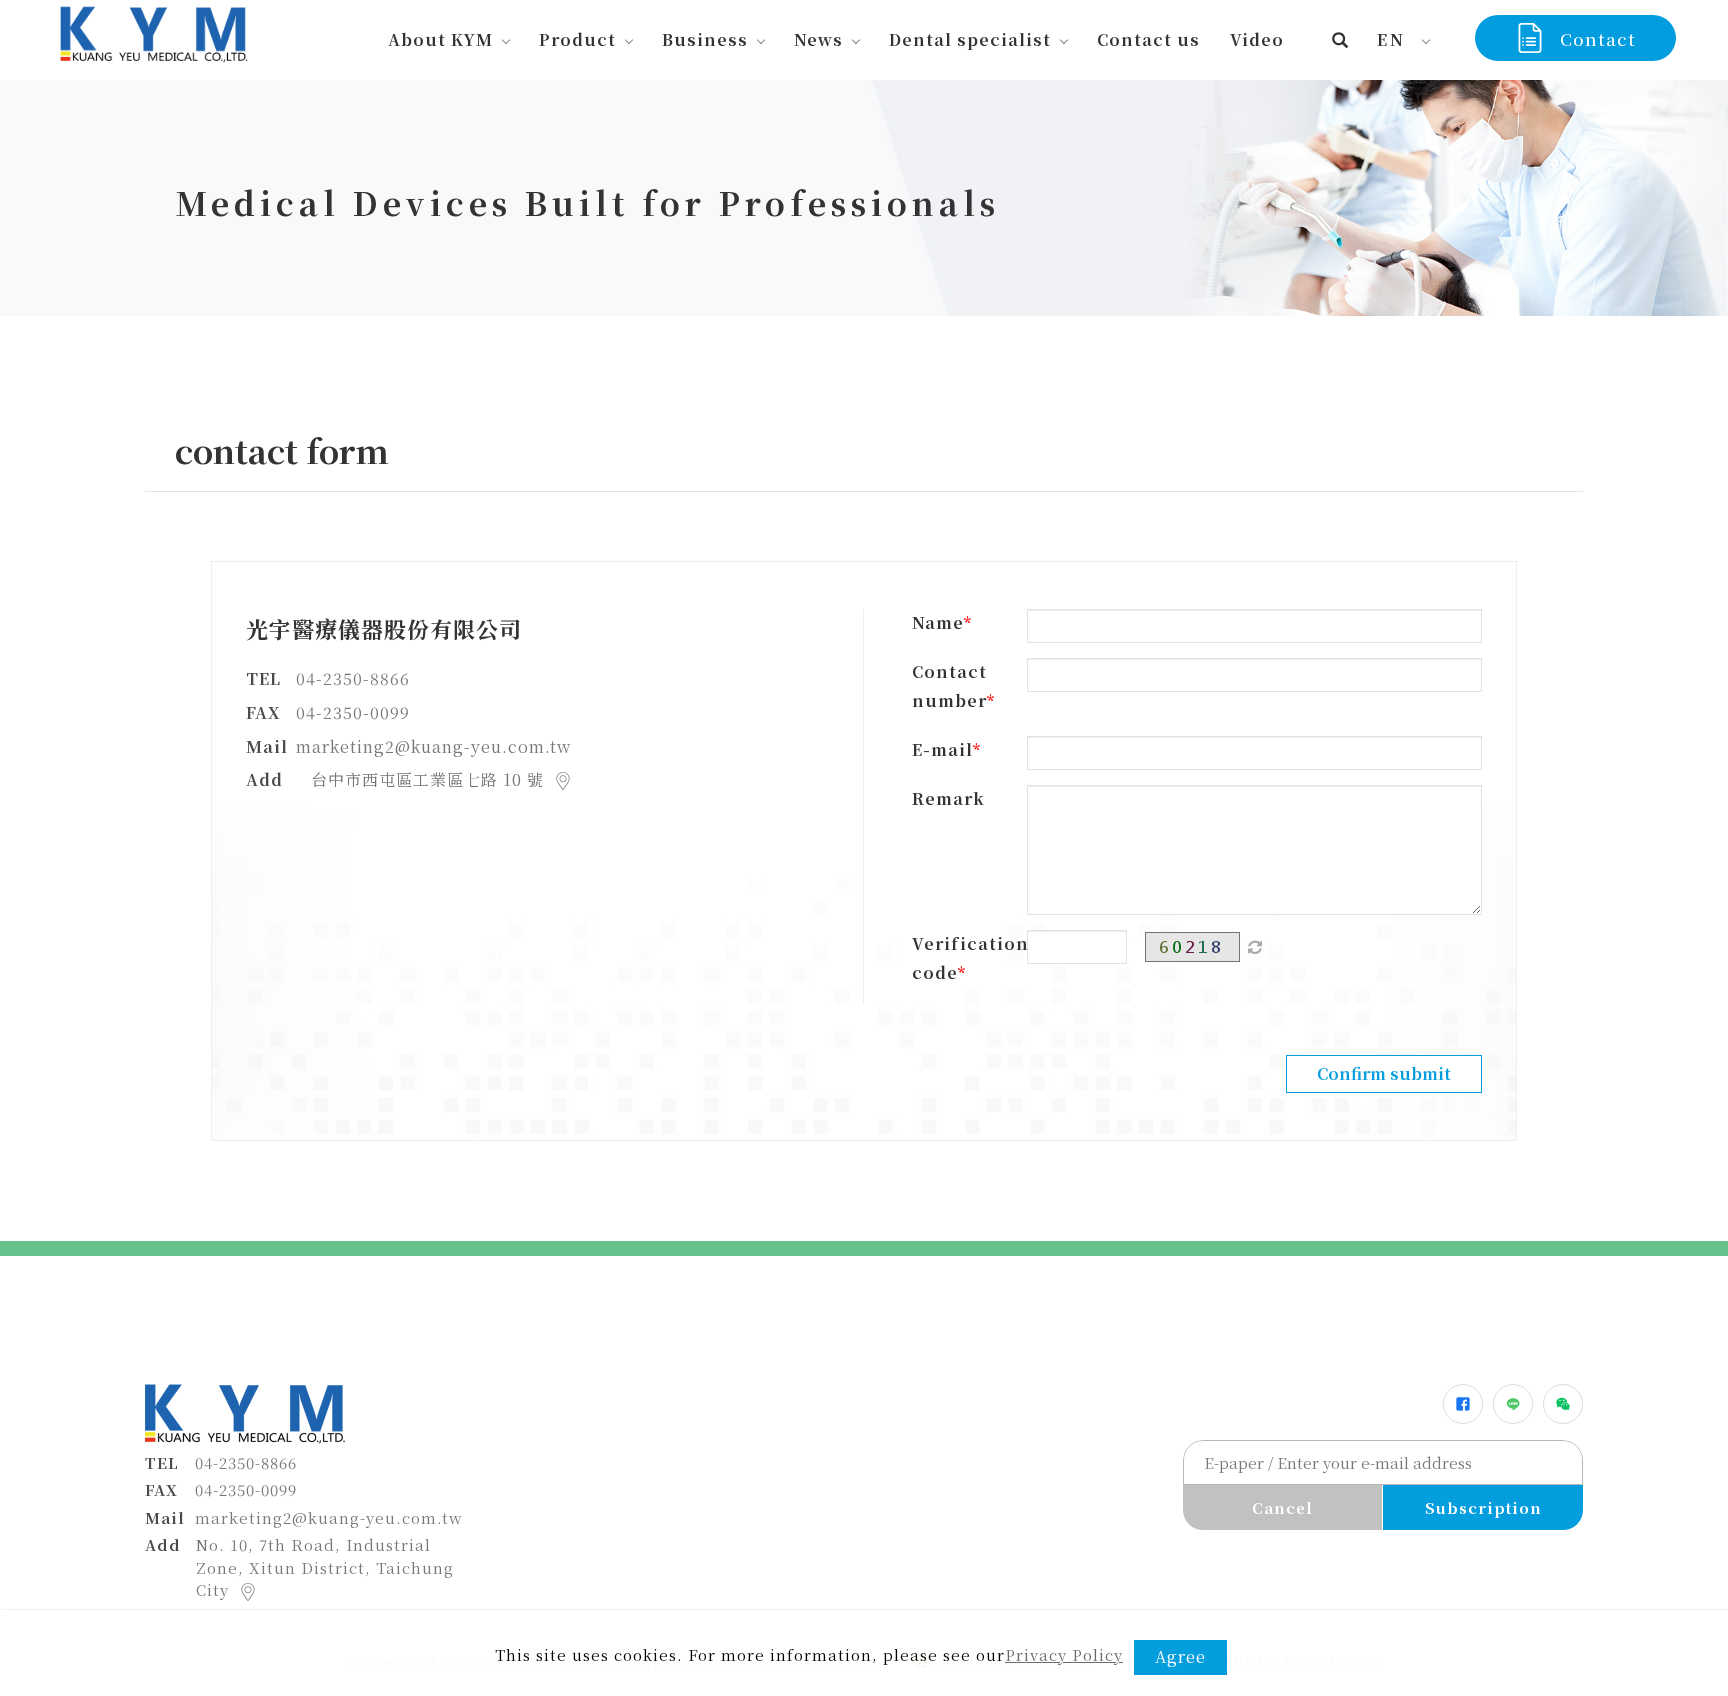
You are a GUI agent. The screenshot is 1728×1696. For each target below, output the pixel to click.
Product (577, 39)
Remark (948, 798)
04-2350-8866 (353, 678)
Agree (1180, 1656)
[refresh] (1255, 947)
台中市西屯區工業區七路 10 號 (430, 779)
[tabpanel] (864, 198)
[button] (1340, 40)
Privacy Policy (1064, 1654)
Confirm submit (1384, 1073)
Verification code (962, 958)
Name (938, 622)
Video (1257, 39)
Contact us (1148, 39)
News (818, 39)
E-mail (942, 749)
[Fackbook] (1463, 1404)
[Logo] (152, 31)
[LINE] (1513, 1404)
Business (705, 39)
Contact (1598, 38)
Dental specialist (970, 39)
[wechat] (1563, 1404)
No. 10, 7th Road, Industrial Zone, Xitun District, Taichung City (325, 1567)
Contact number (949, 686)
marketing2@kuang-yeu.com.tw (433, 746)
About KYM (440, 39)
